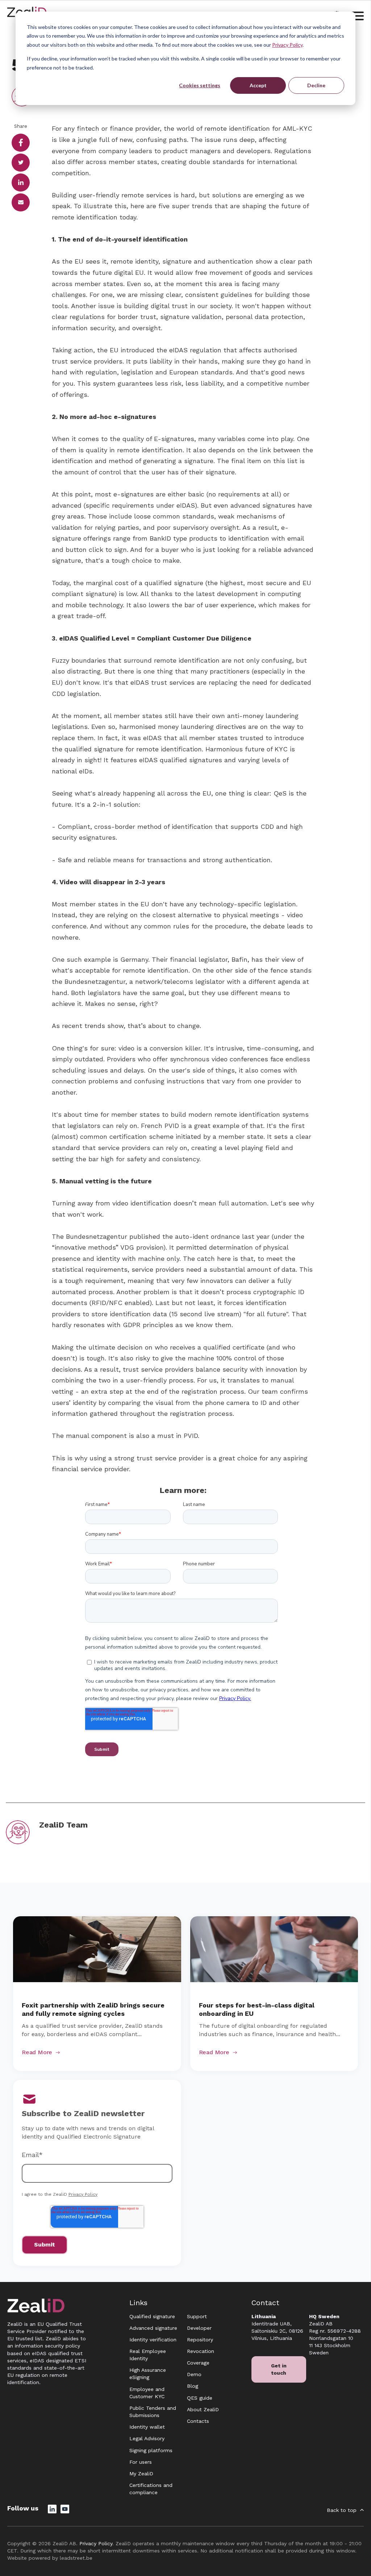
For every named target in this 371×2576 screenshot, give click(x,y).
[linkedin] (21, 182)
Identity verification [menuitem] (153, 2340)
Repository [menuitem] (200, 2340)
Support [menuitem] (197, 2316)
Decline (316, 85)
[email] (21, 202)
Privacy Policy (287, 45)
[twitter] (21, 163)
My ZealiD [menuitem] (141, 2474)
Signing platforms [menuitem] (151, 2450)
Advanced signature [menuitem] (153, 2328)
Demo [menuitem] (194, 2374)
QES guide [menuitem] (200, 2398)
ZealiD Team (63, 1825)
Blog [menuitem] (193, 2386)
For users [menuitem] (141, 2462)
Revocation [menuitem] (201, 2351)
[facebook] (21, 143)
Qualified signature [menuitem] (152, 2316)
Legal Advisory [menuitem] (147, 2438)
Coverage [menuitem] (198, 2363)
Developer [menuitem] (199, 2328)
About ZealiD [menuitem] (203, 2409)
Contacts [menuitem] (198, 2421)
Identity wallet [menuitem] (147, 2427)
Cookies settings (200, 85)
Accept (258, 85)
